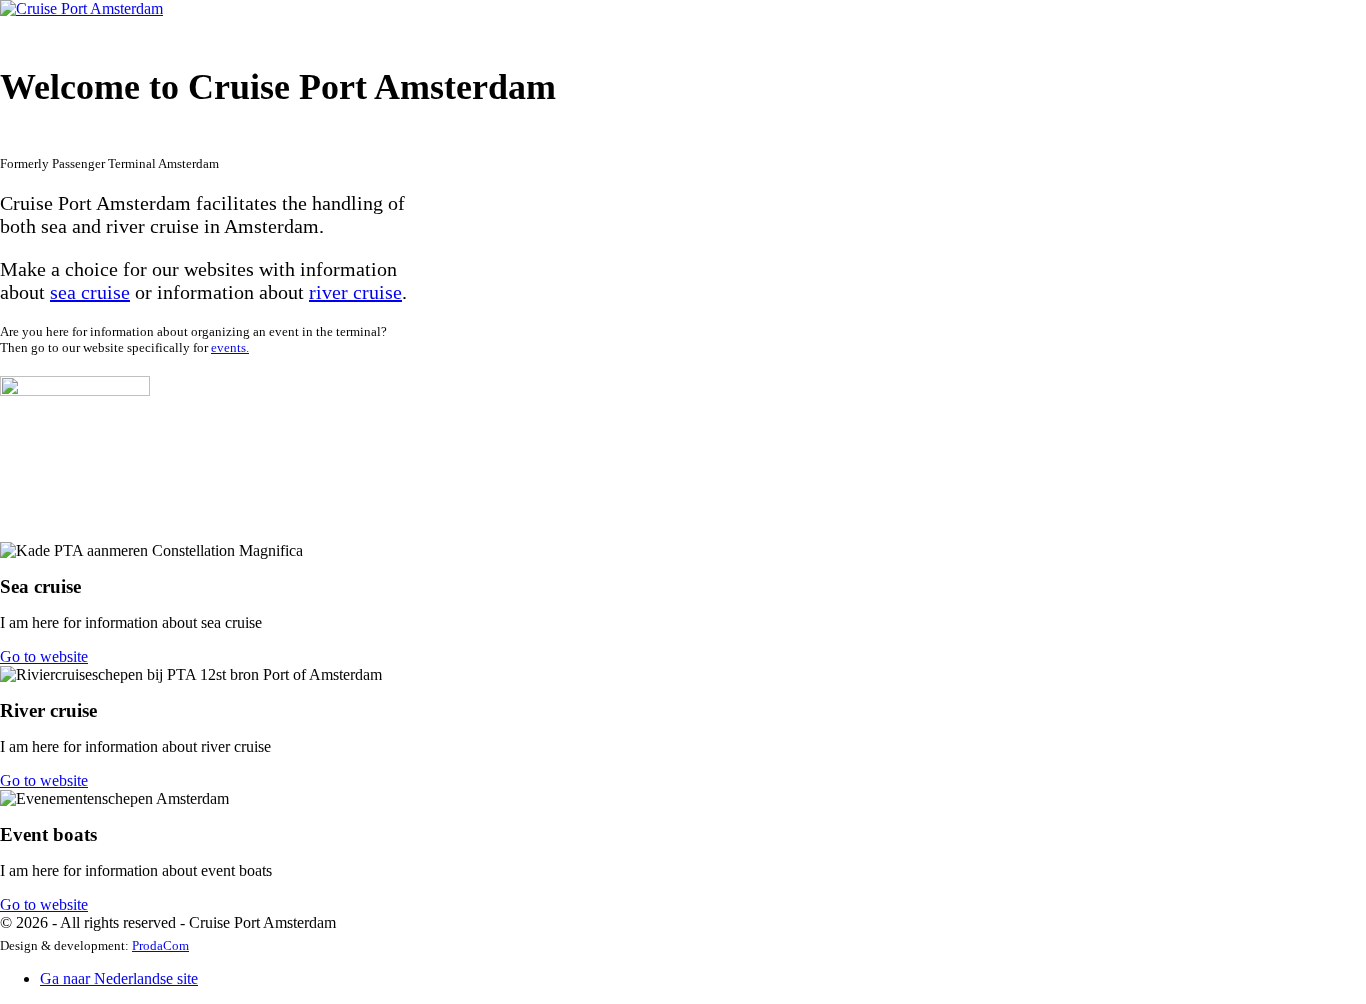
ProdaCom (160, 945)
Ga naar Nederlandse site (119, 978)
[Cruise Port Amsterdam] (81, 8)
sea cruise (90, 292)
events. (230, 347)
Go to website (44, 656)
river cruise (355, 292)
